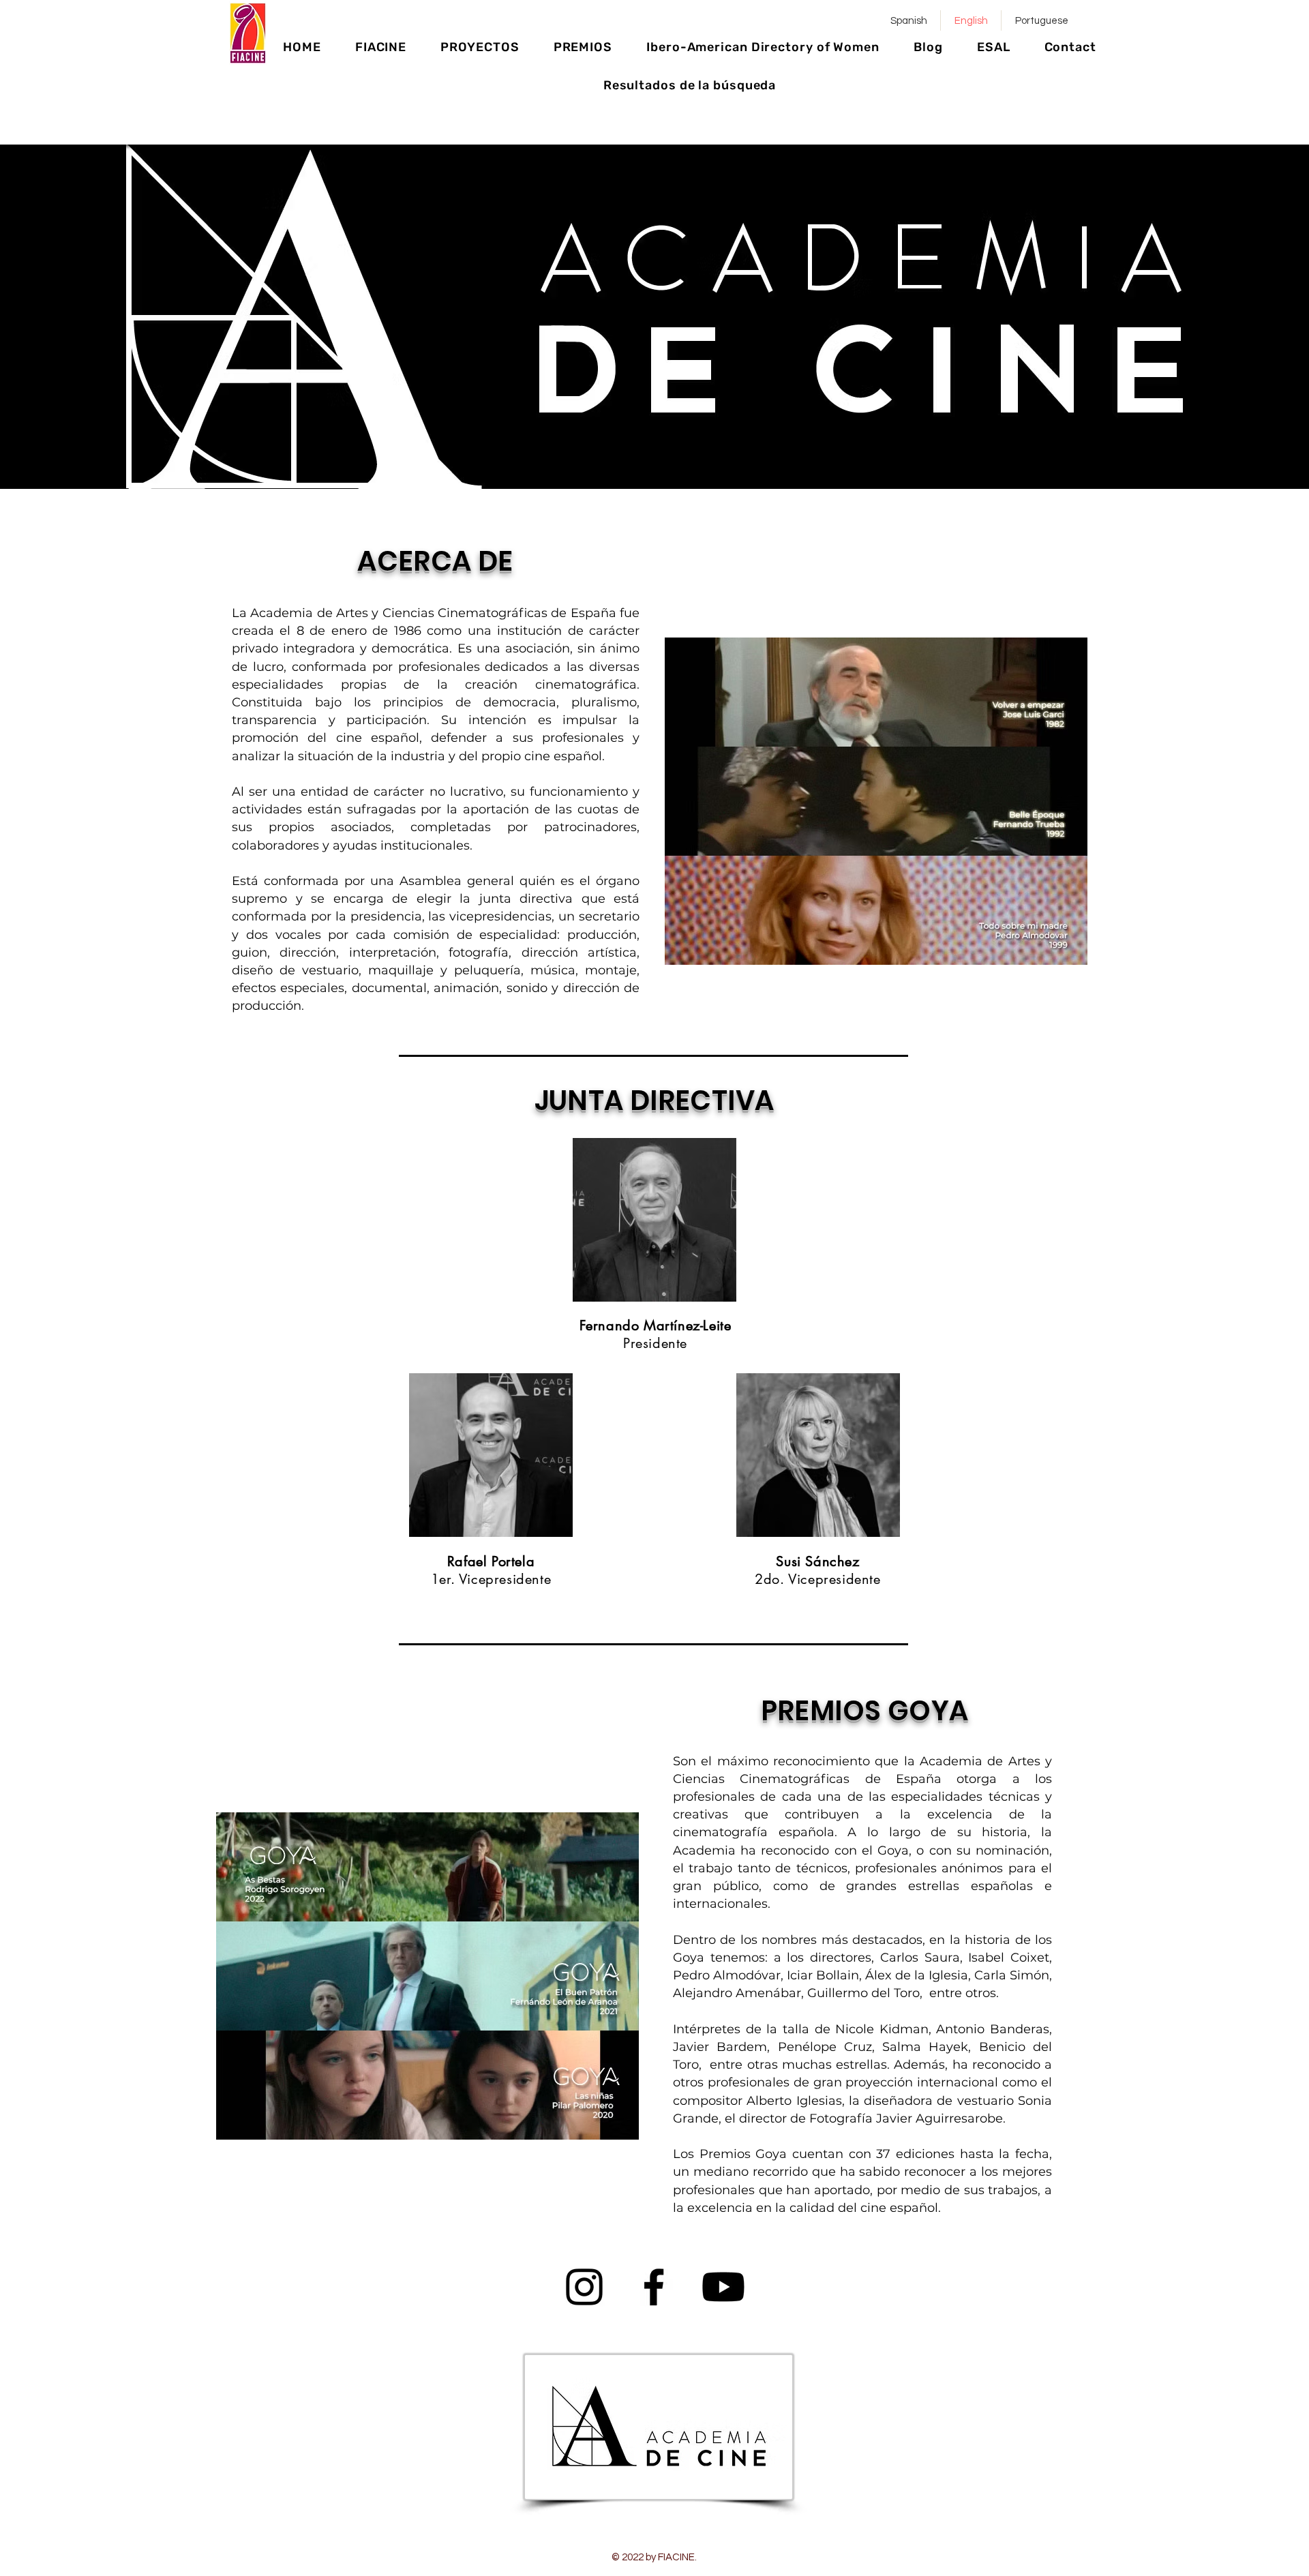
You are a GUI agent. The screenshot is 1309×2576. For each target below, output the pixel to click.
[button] (381, 47)
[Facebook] (654, 2287)
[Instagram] (584, 2287)
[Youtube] (723, 2287)
